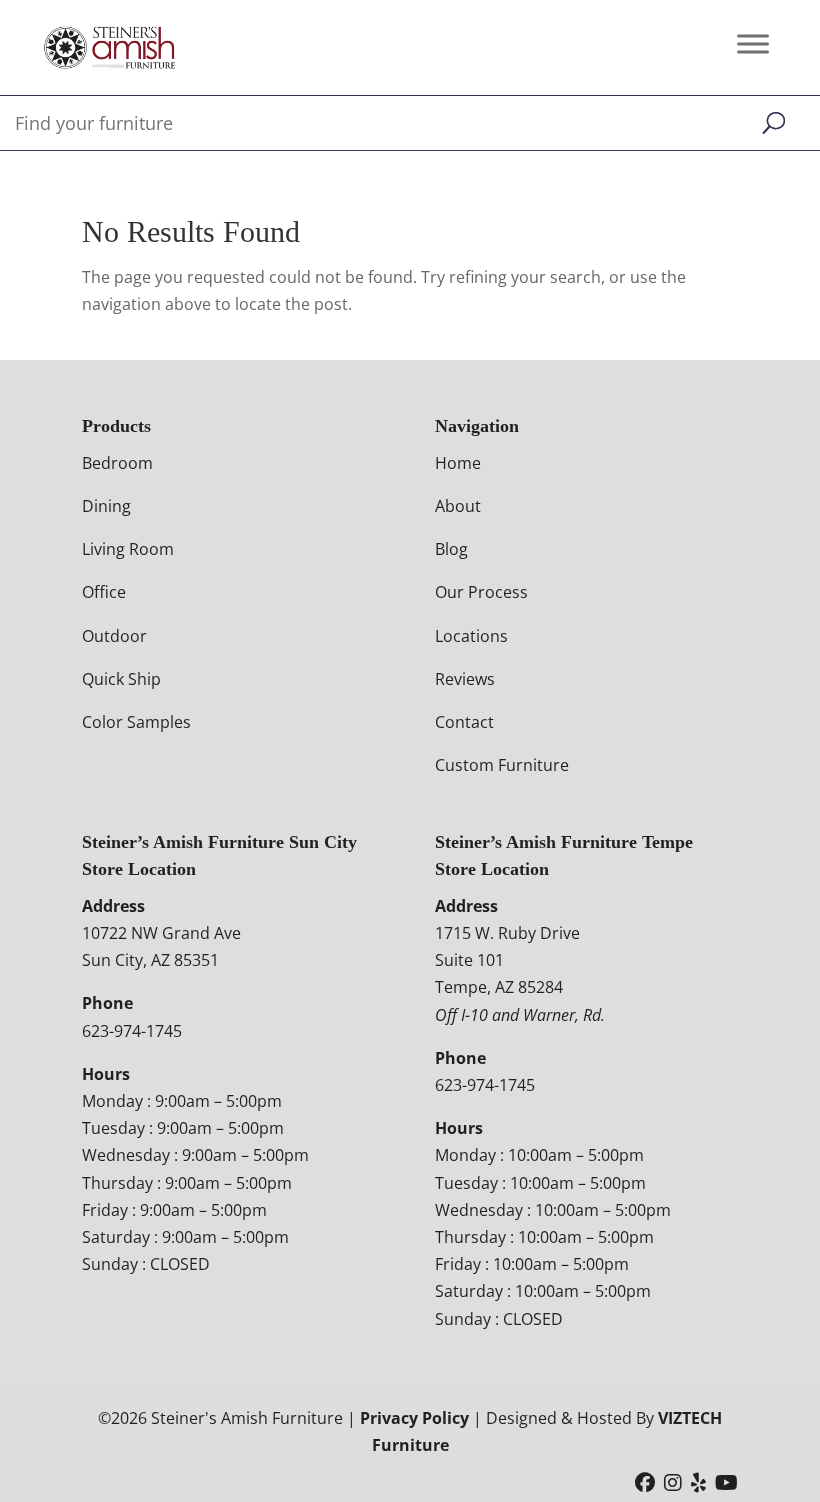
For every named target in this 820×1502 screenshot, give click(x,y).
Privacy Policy (414, 1418)
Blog (451, 549)
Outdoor (114, 636)
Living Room (128, 549)
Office (104, 592)
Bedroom (117, 463)
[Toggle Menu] (753, 43)
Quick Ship (121, 679)
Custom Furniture (502, 765)
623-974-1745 (132, 1031)
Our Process (481, 592)
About (458, 506)
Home (458, 463)
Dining (106, 506)
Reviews (465, 679)
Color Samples (136, 722)
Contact (464, 722)
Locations (471, 636)
